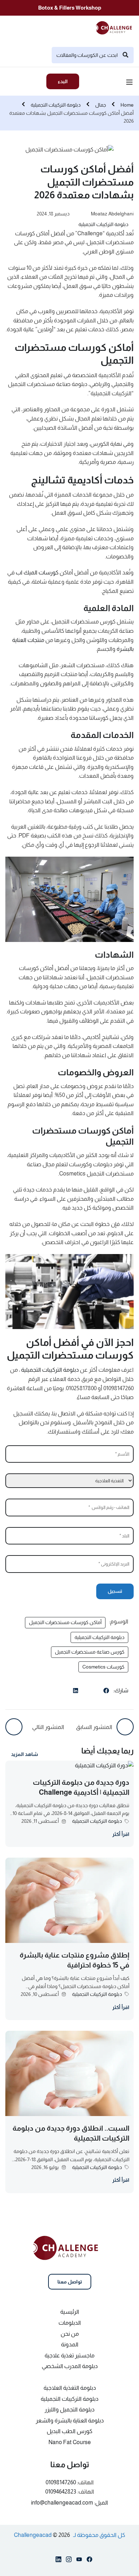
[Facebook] (106, 1692)
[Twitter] (91, 1690)
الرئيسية (70, 2312)
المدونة (70, 2344)
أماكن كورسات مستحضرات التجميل (65, 1622)
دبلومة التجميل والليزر (69, 2409)
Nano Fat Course (70, 2442)
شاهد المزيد (25, 1754)
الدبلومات (70, 2323)
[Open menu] (130, 83)
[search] (125, 55)
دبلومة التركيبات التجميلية (56, 105)
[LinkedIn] (76, 1692)
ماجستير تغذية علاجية (69, 2355)
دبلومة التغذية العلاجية (70, 2388)
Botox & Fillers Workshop (70, 8)
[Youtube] (79, 2561)
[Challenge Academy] (116, 27)
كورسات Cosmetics (103, 1667)
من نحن (70, 2334)
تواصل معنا (70, 2282)
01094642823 (61, 2492)
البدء (63, 81)
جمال (101, 105)
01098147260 (61, 2482)
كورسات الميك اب (37, 572)
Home (127, 105)
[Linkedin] (58, 2561)
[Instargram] (69, 2561)
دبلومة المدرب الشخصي (70, 2366)
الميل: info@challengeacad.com (69, 2503)
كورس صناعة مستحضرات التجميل (90, 1652)
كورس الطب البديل (69, 2431)
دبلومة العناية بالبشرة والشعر (70, 2420)
